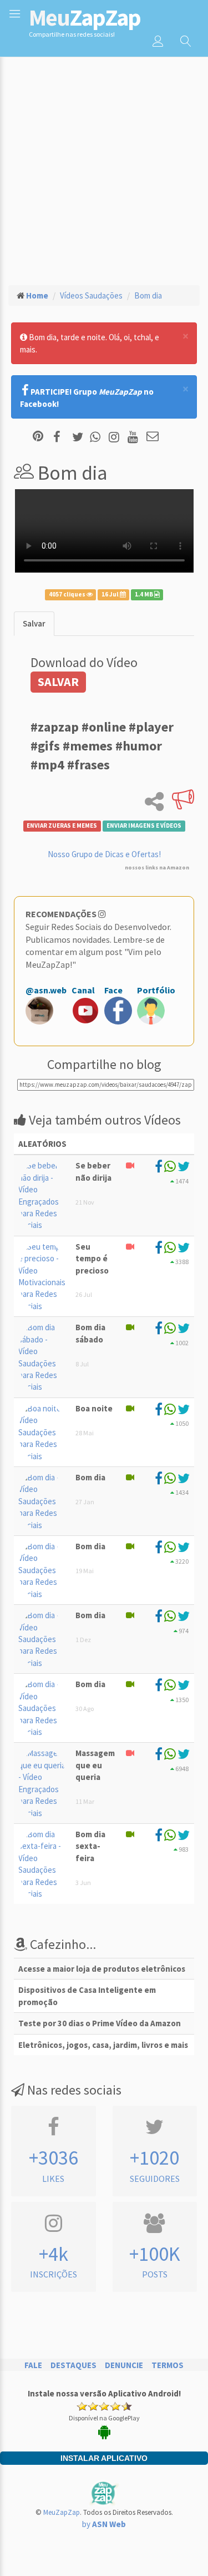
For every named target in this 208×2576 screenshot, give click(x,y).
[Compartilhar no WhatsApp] (98, 437)
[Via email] (153, 437)
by (104, 2524)
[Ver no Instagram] (116, 437)
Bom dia (148, 295)
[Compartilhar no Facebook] (60, 437)
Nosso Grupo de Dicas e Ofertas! (104, 854)
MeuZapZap (62, 2512)
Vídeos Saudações (91, 295)
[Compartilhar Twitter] (80, 437)
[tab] (34, 623)
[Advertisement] (104, 166)
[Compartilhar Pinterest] (38, 437)
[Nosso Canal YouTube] (135, 437)
